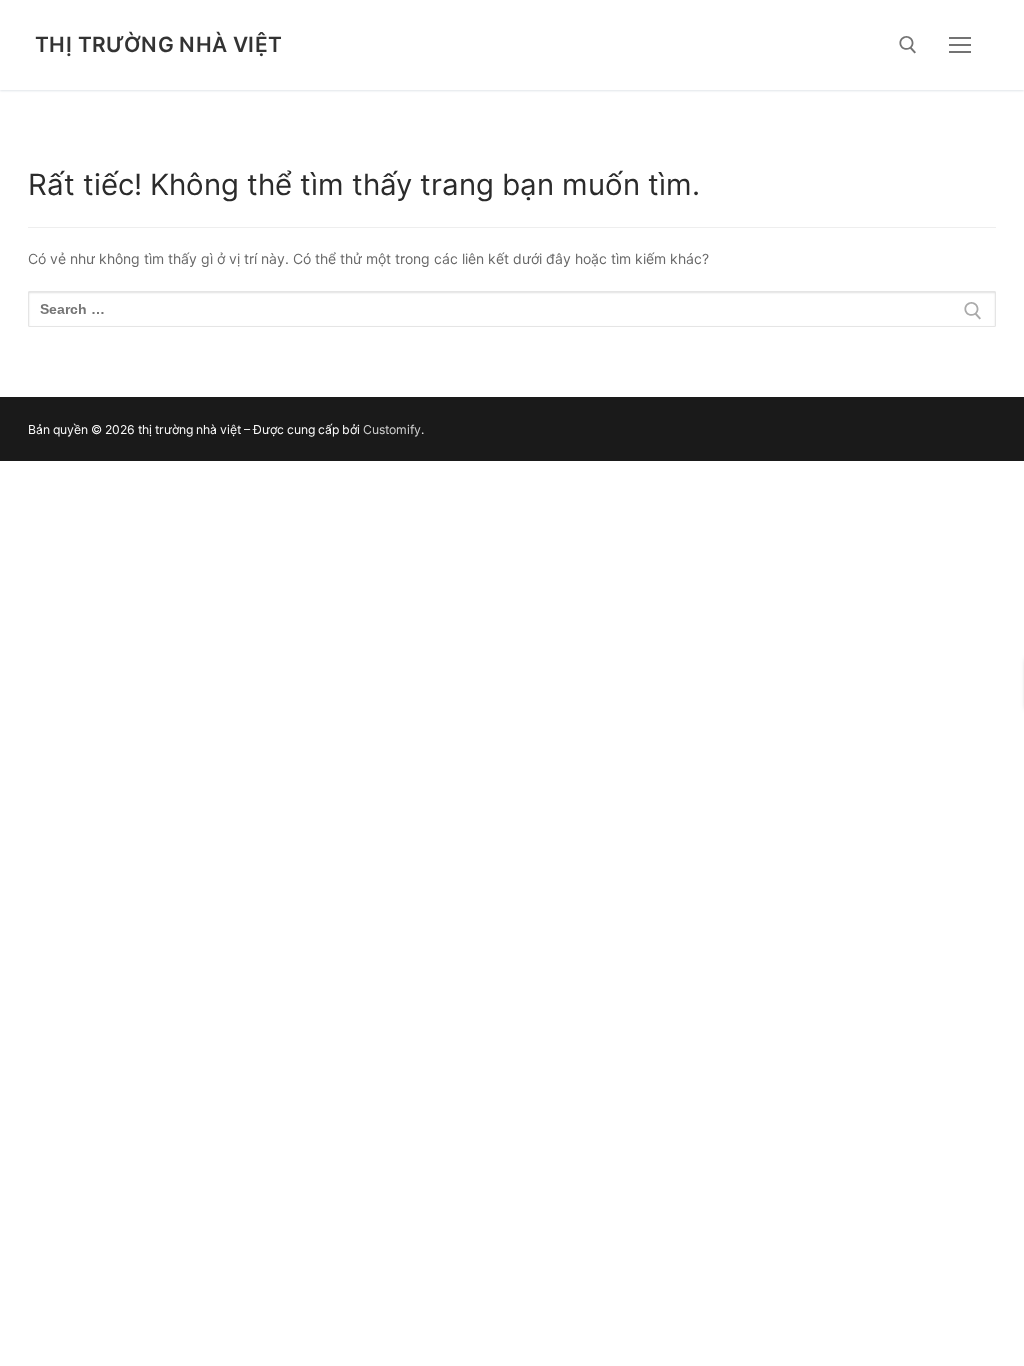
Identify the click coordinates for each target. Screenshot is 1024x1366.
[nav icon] (960, 45)
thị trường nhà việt (159, 44)
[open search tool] (908, 45)
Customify (392, 429)
